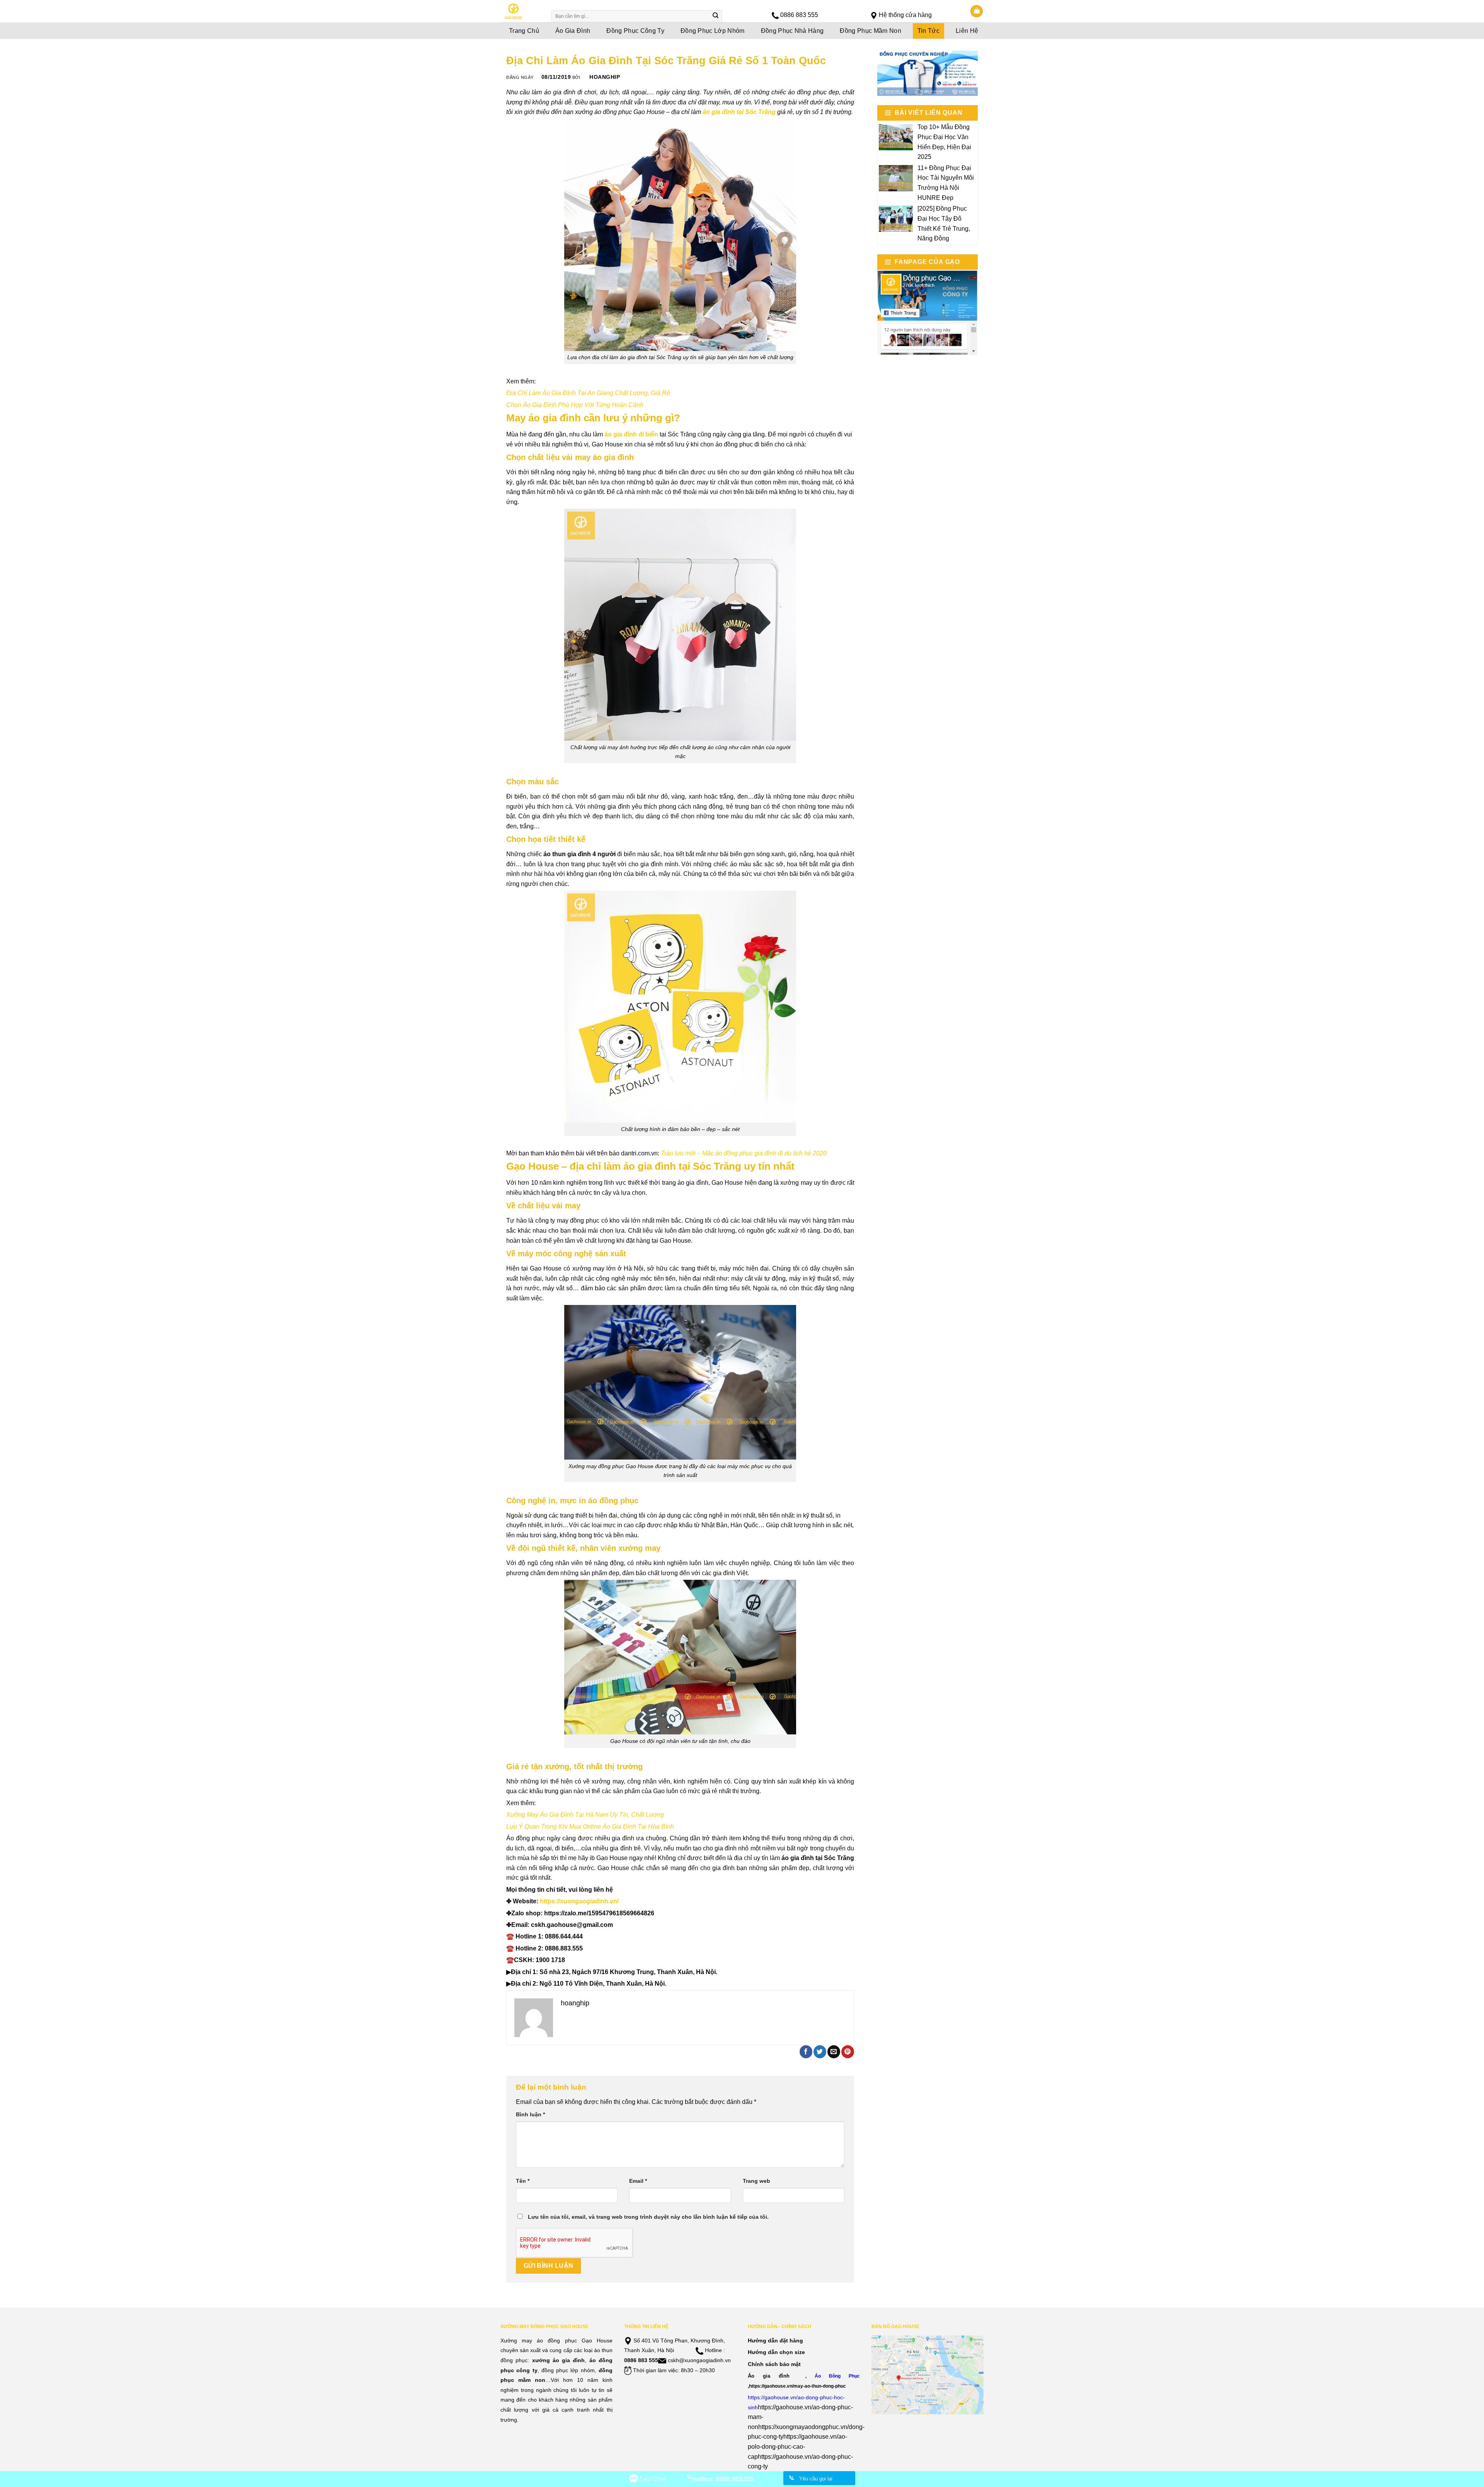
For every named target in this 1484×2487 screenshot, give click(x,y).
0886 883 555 (799, 15)
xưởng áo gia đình (559, 2360)
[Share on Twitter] (820, 2052)
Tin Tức (928, 31)
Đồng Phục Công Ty (635, 31)
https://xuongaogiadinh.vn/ (579, 1901)
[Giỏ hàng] (977, 11)
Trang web (756, 2181)
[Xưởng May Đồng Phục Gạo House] (521, 11)
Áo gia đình (769, 2376)
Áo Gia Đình (573, 31)
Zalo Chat (652, 2479)
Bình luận (530, 2114)
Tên (523, 2181)
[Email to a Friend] (834, 2052)
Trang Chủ (524, 31)
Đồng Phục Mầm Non (870, 31)
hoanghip (605, 77)
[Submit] (715, 16)
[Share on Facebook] (806, 2052)
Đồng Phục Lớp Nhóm (713, 31)
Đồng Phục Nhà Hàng (792, 31)
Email (638, 2181)
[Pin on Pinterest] (848, 2052)
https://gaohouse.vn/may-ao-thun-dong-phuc (797, 2386)
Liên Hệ (967, 31)
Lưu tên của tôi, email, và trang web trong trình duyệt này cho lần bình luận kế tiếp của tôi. (648, 2217)
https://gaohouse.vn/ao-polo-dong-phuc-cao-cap (797, 2446)
